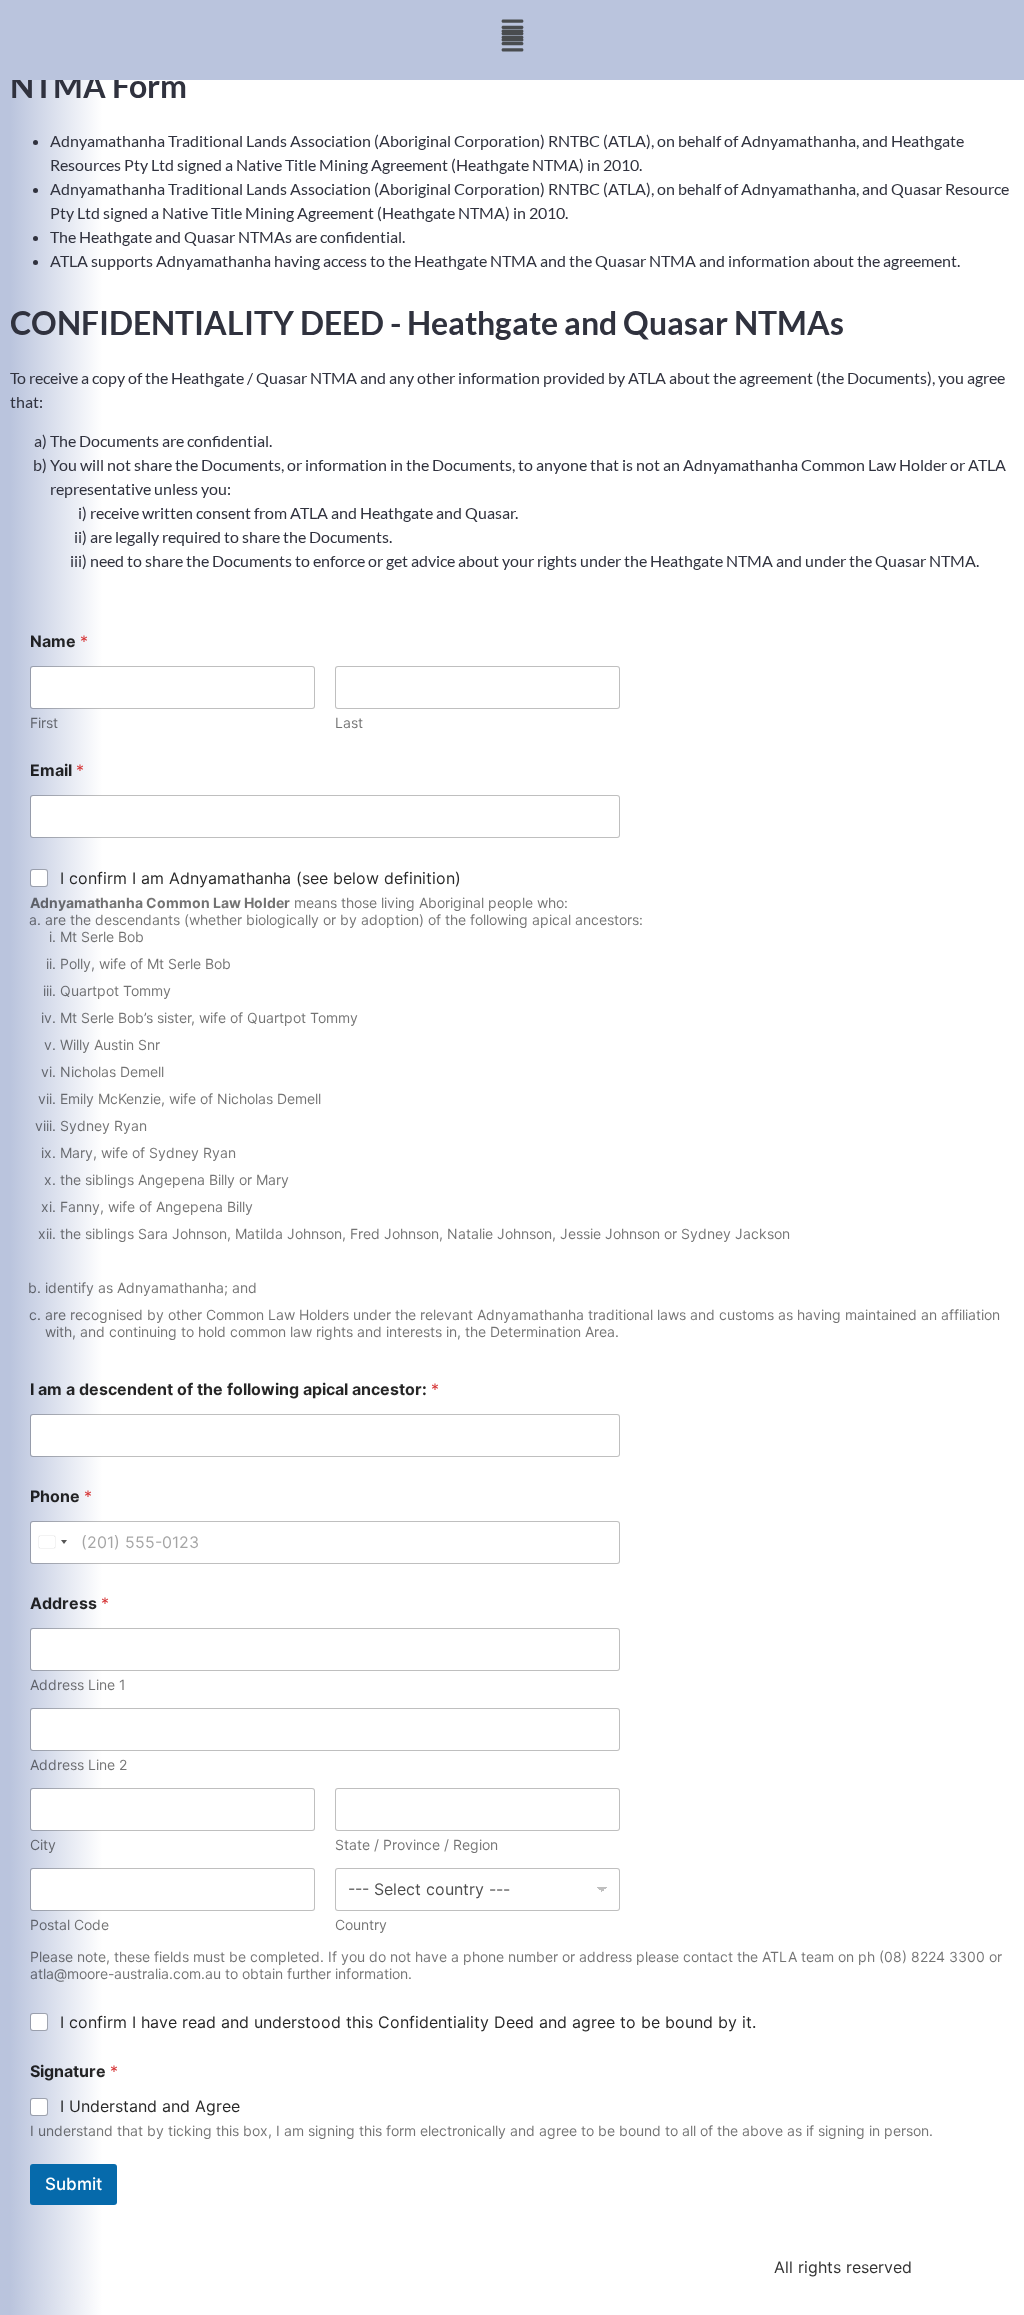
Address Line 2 (78, 1764)
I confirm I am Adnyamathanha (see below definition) (260, 878)
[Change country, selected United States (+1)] (52, 1542)
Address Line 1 (78, 1684)
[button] (512, 30)
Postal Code (69, 1924)
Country (361, 1924)
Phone (61, 1496)
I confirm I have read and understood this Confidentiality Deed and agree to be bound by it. (408, 2022)
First (44, 722)
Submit (73, 2184)
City (43, 1844)
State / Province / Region (416, 1844)
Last (349, 722)
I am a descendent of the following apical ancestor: (234, 1389)
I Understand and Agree (150, 2106)
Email (57, 770)
